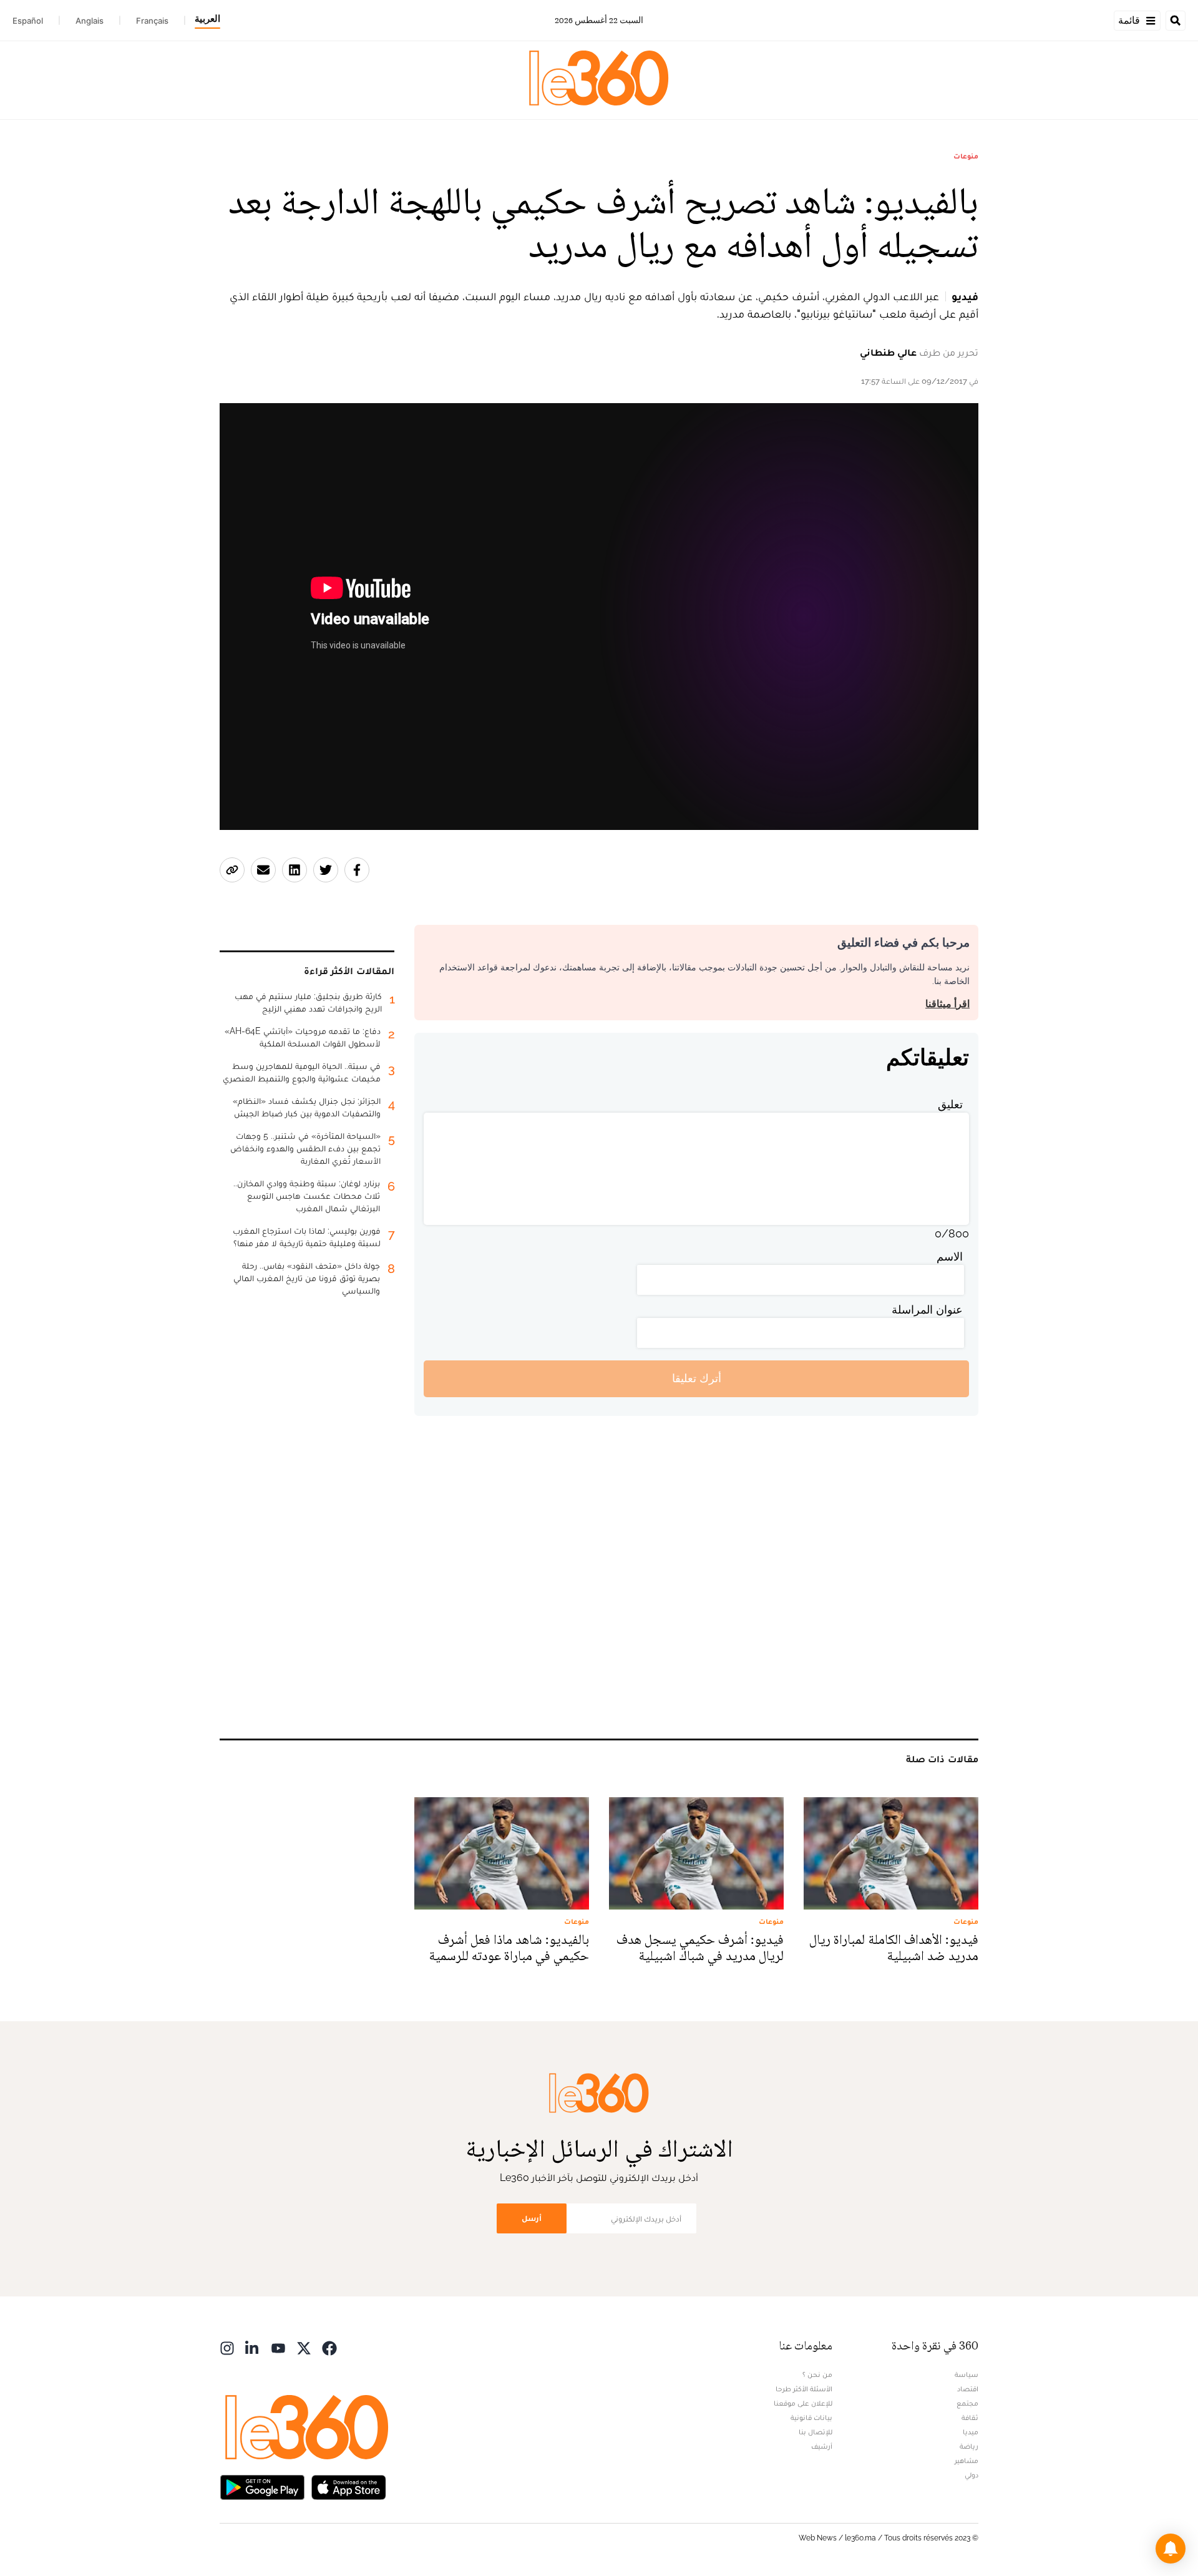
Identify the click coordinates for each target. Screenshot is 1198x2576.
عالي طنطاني (888, 352)
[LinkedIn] (253, 2347)
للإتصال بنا (816, 2432)
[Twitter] (304, 2347)
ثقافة (970, 2417)
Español (28, 21)
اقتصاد (968, 2389)
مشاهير (967, 2461)
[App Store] (349, 2486)
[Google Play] (262, 2486)
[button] (1171, 2549)
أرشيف (822, 2446)
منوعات (966, 156)
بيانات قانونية (811, 2417)
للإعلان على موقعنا (803, 2403)
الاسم (950, 1256)
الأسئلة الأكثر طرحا (804, 2389)
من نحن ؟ (817, 2374)
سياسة (967, 2374)
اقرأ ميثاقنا (947, 1004)
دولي (972, 2475)
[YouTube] (278, 2347)
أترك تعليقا (697, 1378)
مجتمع (967, 2403)
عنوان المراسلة (927, 1310)
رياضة (969, 2446)
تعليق (950, 1104)
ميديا (971, 2432)
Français (152, 21)
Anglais (90, 21)
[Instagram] (227, 2347)
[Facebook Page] (329, 2347)
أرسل (532, 2218)
